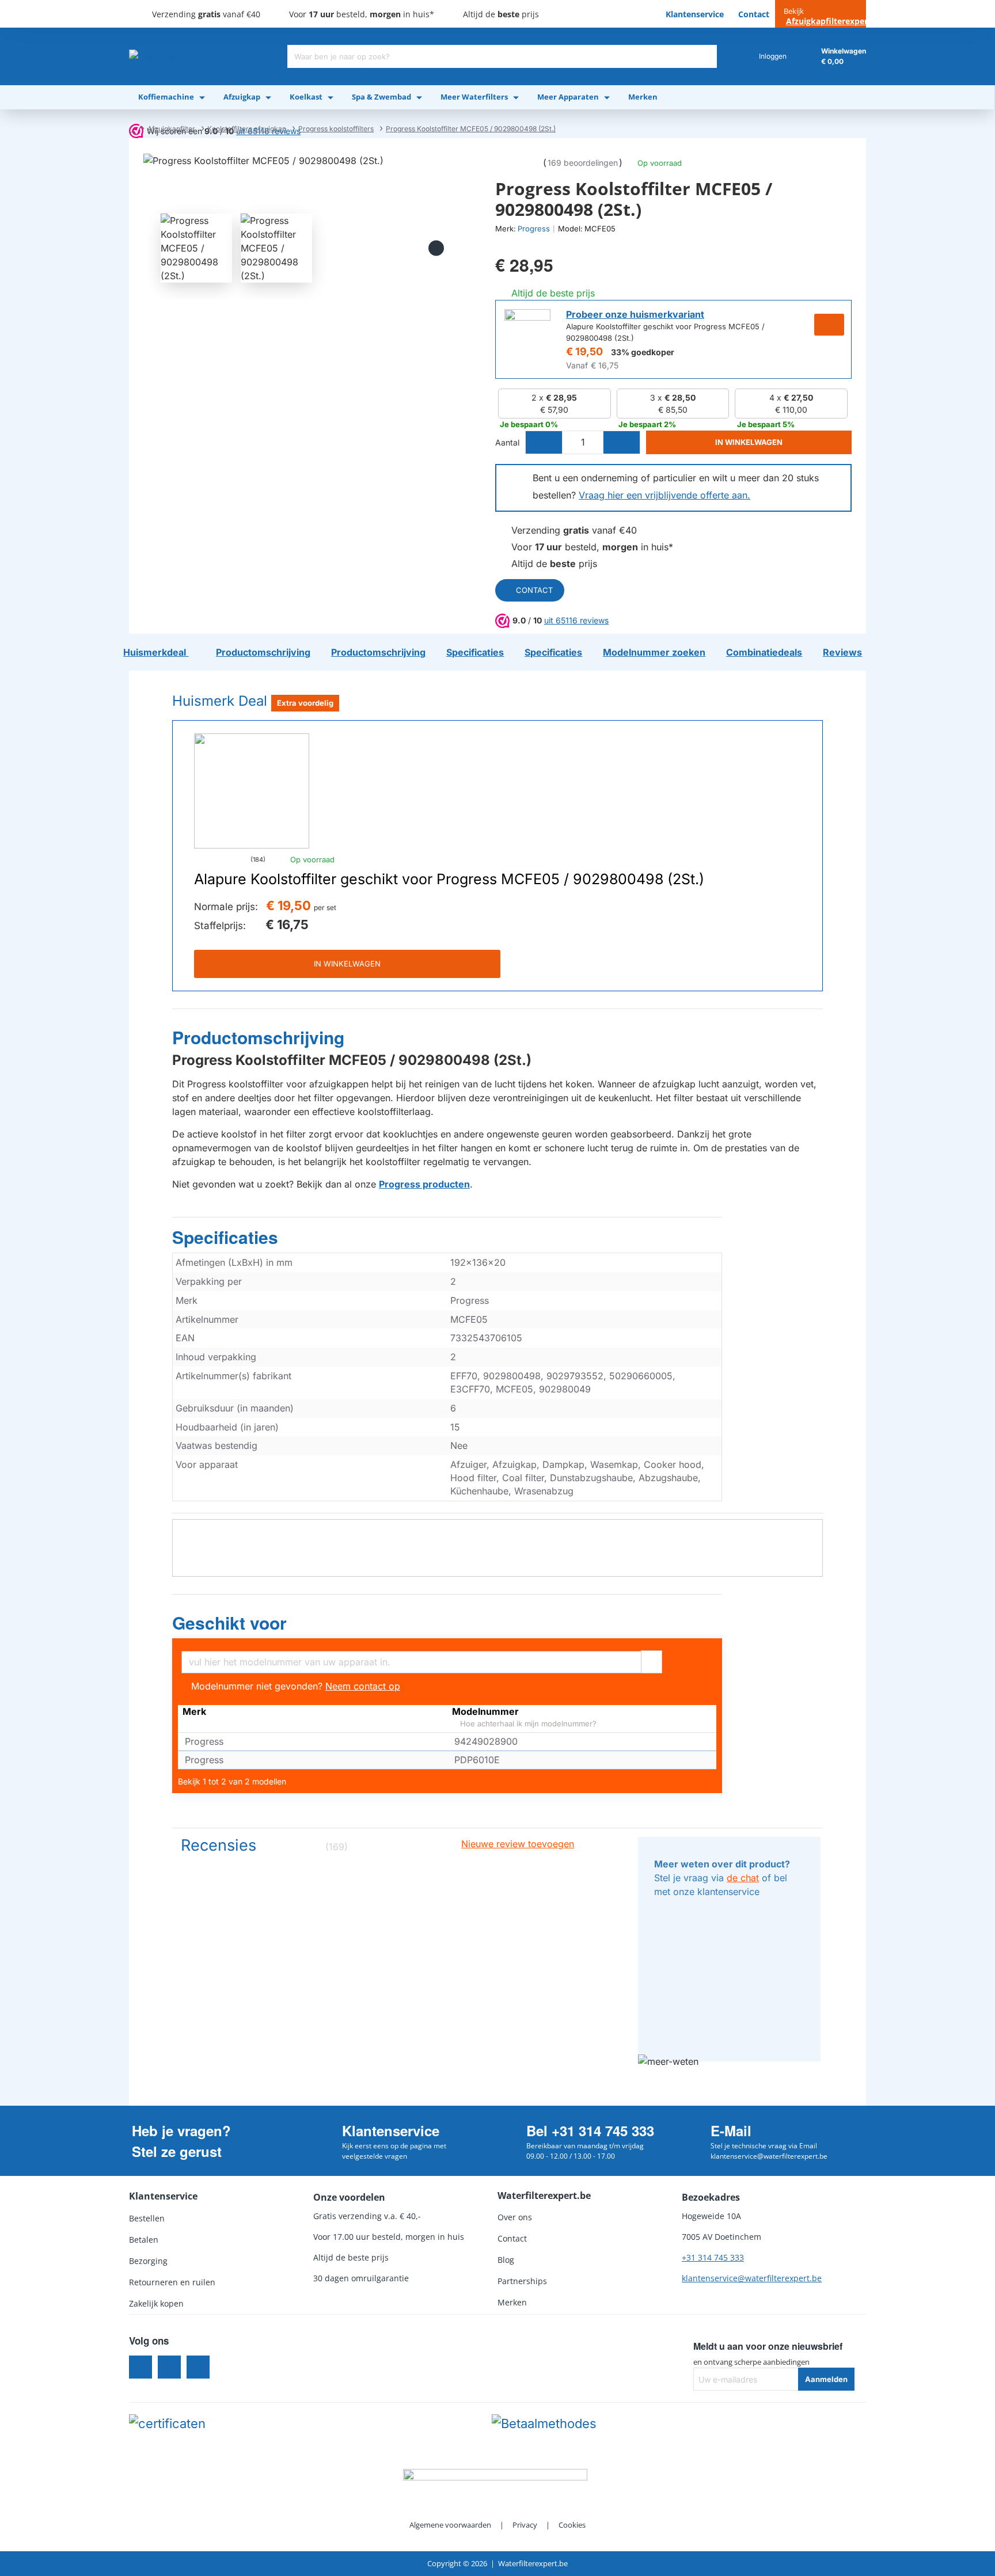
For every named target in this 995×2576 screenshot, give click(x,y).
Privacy (525, 2525)
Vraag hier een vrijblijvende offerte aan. (664, 495)
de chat (743, 1878)
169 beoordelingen (583, 163)
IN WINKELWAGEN (347, 964)
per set (325, 908)
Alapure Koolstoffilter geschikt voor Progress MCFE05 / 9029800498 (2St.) (449, 880)
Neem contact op (363, 1686)
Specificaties (225, 1238)
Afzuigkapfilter (171, 129)
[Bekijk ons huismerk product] (527, 332)
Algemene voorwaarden (450, 2525)
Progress (534, 229)
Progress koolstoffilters (336, 129)
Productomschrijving (258, 1038)
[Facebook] (140, 2367)
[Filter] (652, 1660)
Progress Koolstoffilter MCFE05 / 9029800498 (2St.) (471, 129)
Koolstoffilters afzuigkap (247, 129)
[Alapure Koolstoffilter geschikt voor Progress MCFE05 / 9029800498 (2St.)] (252, 791)
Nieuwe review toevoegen (518, 1844)
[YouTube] (198, 2367)
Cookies (572, 2525)
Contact (534, 590)
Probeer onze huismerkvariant (635, 314)
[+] (621, 442)
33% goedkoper (643, 352)
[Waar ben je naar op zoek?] (705, 56)
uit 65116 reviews (576, 620)
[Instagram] (169, 2367)
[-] (544, 442)
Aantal (507, 442)
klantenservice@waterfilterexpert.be (752, 2278)
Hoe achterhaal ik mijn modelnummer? (527, 1724)
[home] (132, 129)
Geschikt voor (229, 1623)
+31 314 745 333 (713, 2257)
